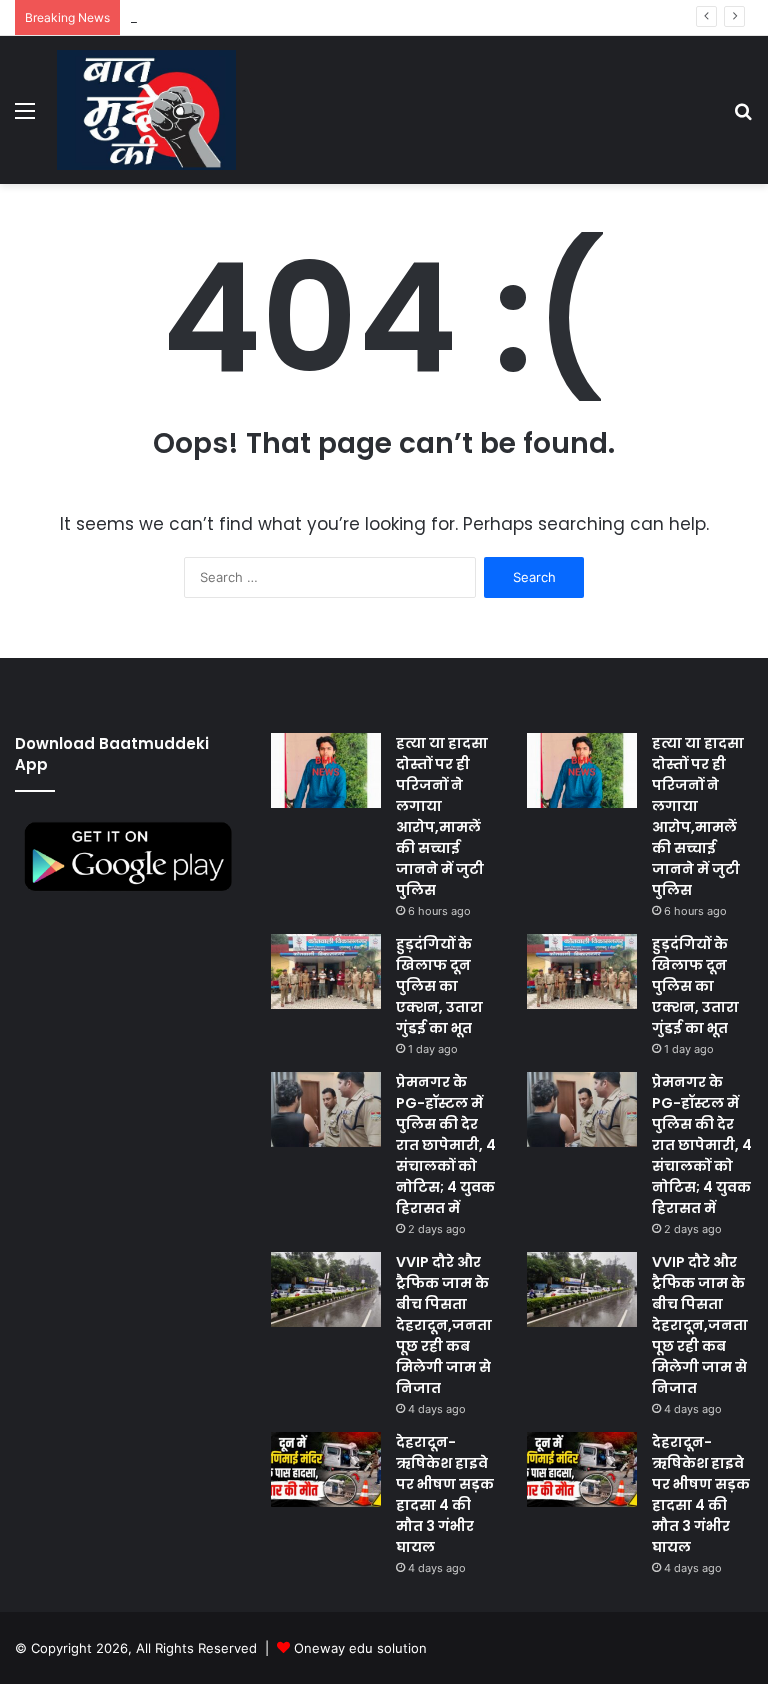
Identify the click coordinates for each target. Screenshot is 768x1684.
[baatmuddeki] (146, 110)
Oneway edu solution (360, 1648)
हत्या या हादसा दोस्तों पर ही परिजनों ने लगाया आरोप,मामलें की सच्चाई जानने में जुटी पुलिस (442, 816)
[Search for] (743, 117)
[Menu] (25, 117)
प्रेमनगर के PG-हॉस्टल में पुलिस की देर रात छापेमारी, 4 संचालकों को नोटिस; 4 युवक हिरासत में (446, 1145)
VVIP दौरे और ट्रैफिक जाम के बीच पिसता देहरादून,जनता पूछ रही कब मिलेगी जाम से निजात (444, 1325)
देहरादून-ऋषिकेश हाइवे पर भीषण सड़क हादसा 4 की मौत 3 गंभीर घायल (445, 1494)
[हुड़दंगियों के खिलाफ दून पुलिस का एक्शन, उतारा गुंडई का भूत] (326, 971)
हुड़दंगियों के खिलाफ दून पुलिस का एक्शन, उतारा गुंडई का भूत (439, 986)
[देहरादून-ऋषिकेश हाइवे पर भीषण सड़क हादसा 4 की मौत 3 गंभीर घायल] (326, 1469)
